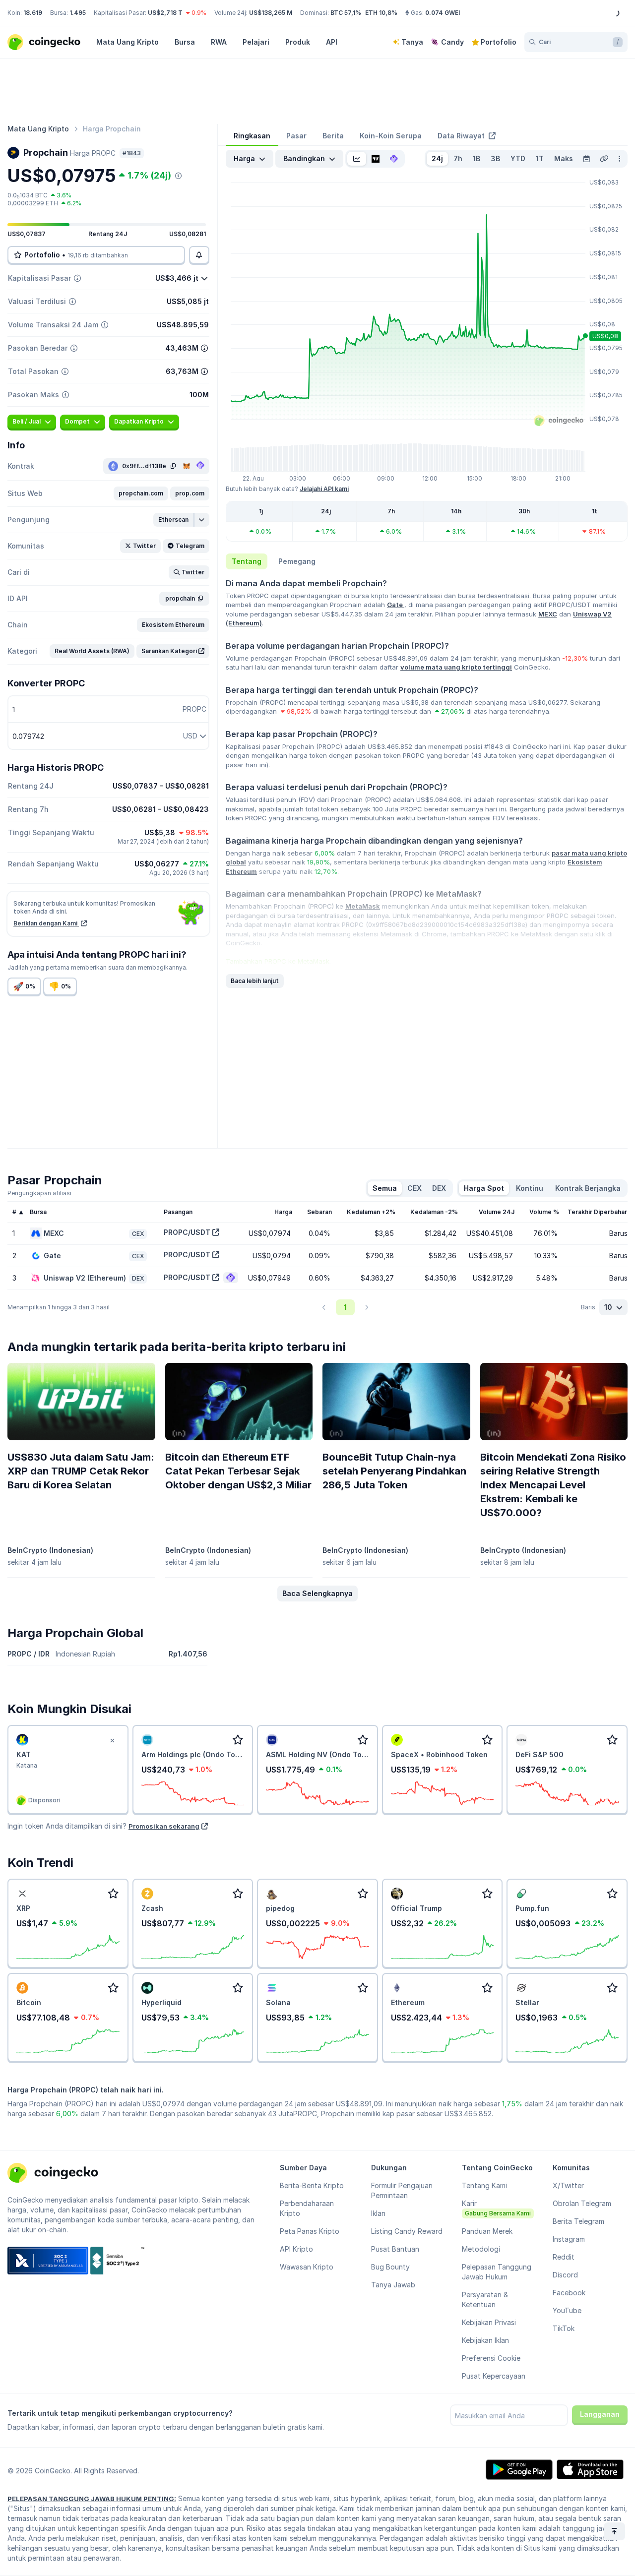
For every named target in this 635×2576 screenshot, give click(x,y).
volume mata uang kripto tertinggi (456, 667)
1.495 (78, 13)
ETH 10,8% (381, 13)
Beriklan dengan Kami (46, 923)
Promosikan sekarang (164, 1826)
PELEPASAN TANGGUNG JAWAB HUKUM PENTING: (92, 2499)
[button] (141, 493)
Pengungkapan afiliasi (39, 1193)
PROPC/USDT (187, 1232)
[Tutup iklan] (113, 1741)
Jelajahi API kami (324, 489)
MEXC (548, 614)
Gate (396, 605)
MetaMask (363, 906)
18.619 (33, 13)
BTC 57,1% (346, 13)
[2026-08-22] (586, 159)
